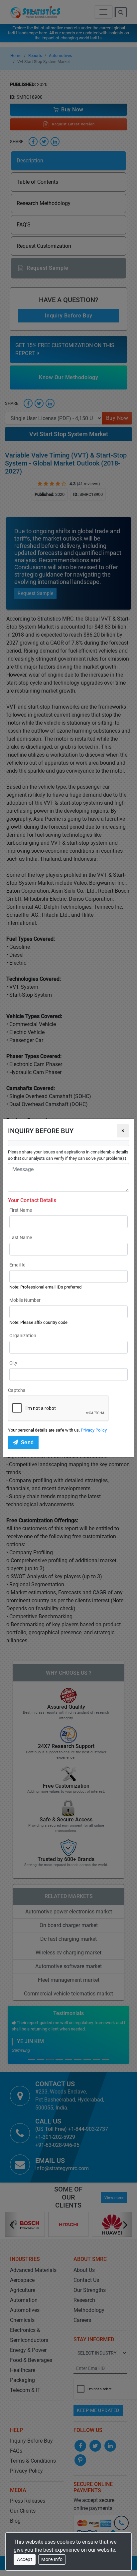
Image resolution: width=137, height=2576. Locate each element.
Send (27, 1442)
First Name (21, 1210)
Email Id (17, 1265)
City (13, 1363)
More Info (52, 2559)
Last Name (21, 1237)
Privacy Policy (94, 1430)
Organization (23, 1336)
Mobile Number (25, 1300)
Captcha (17, 1390)
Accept (25, 2559)
